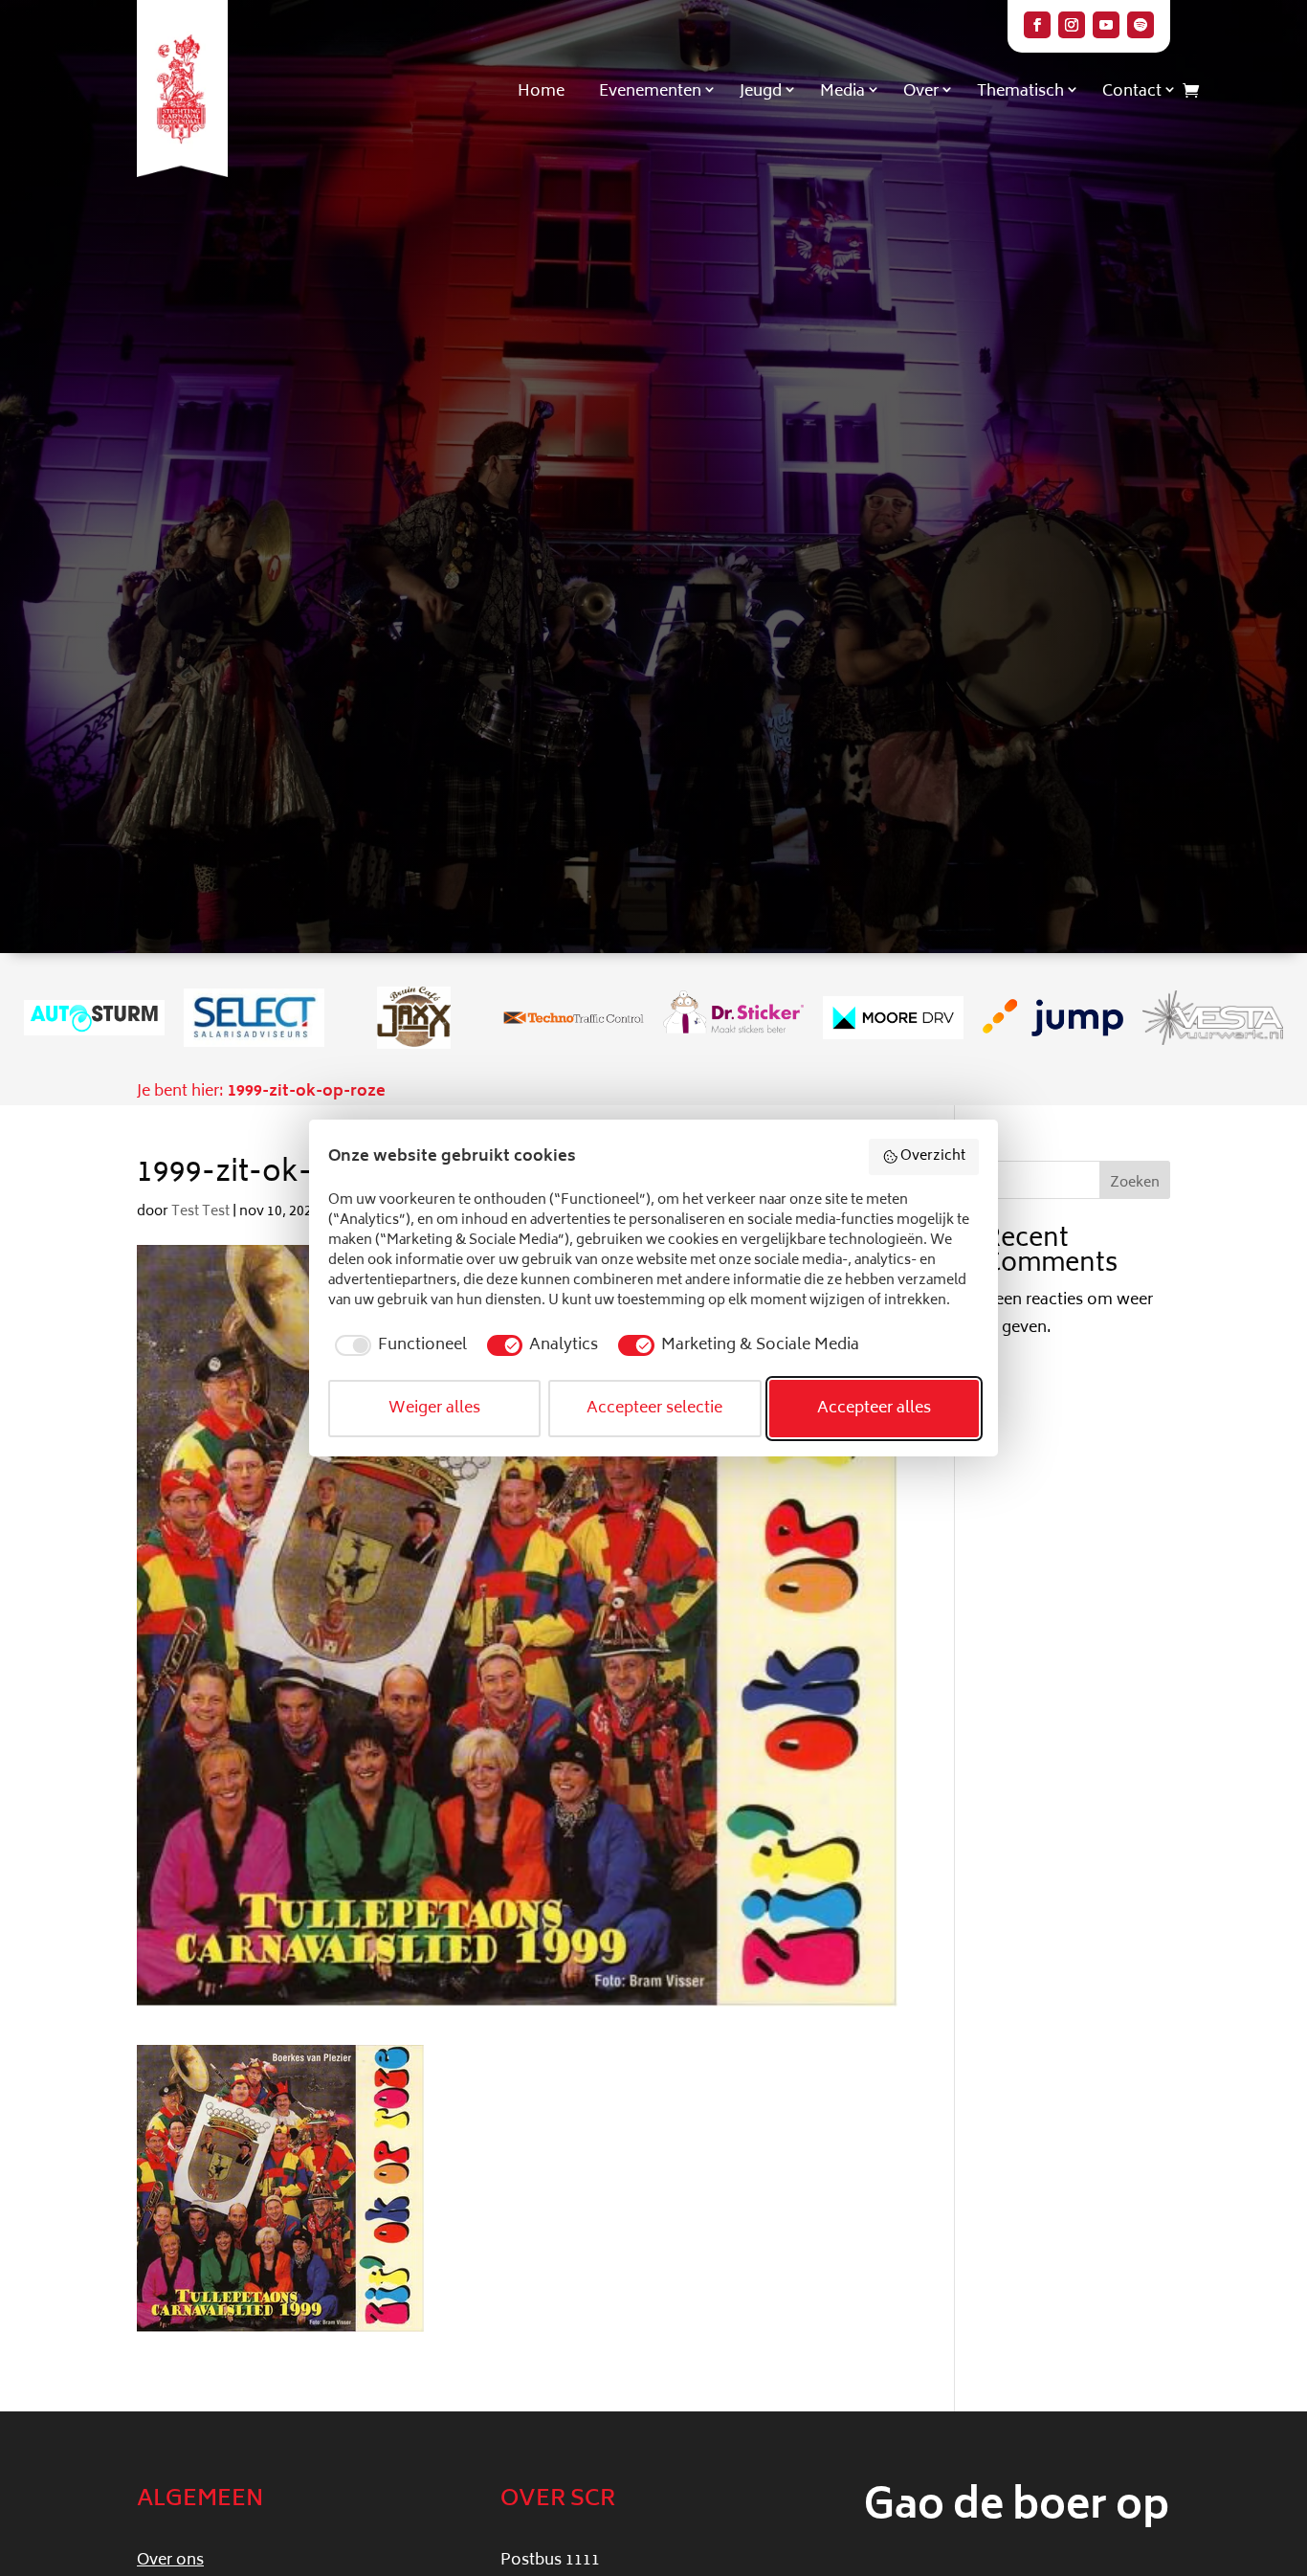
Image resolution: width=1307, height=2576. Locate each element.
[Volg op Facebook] (1037, 25)
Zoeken (1135, 1183)
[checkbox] (398, 1345)
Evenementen (650, 92)
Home (541, 92)
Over (921, 92)
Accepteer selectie (654, 1409)
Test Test (200, 1212)
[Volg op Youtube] (1106, 25)
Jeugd (761, 92)
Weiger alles (434, 1409)
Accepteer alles (874, 1409)
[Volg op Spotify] (1141, 25)
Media (842, 92)
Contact (1132, 92)
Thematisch (1020, 92)
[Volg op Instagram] (1072, 25)
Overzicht (933, 1156)
